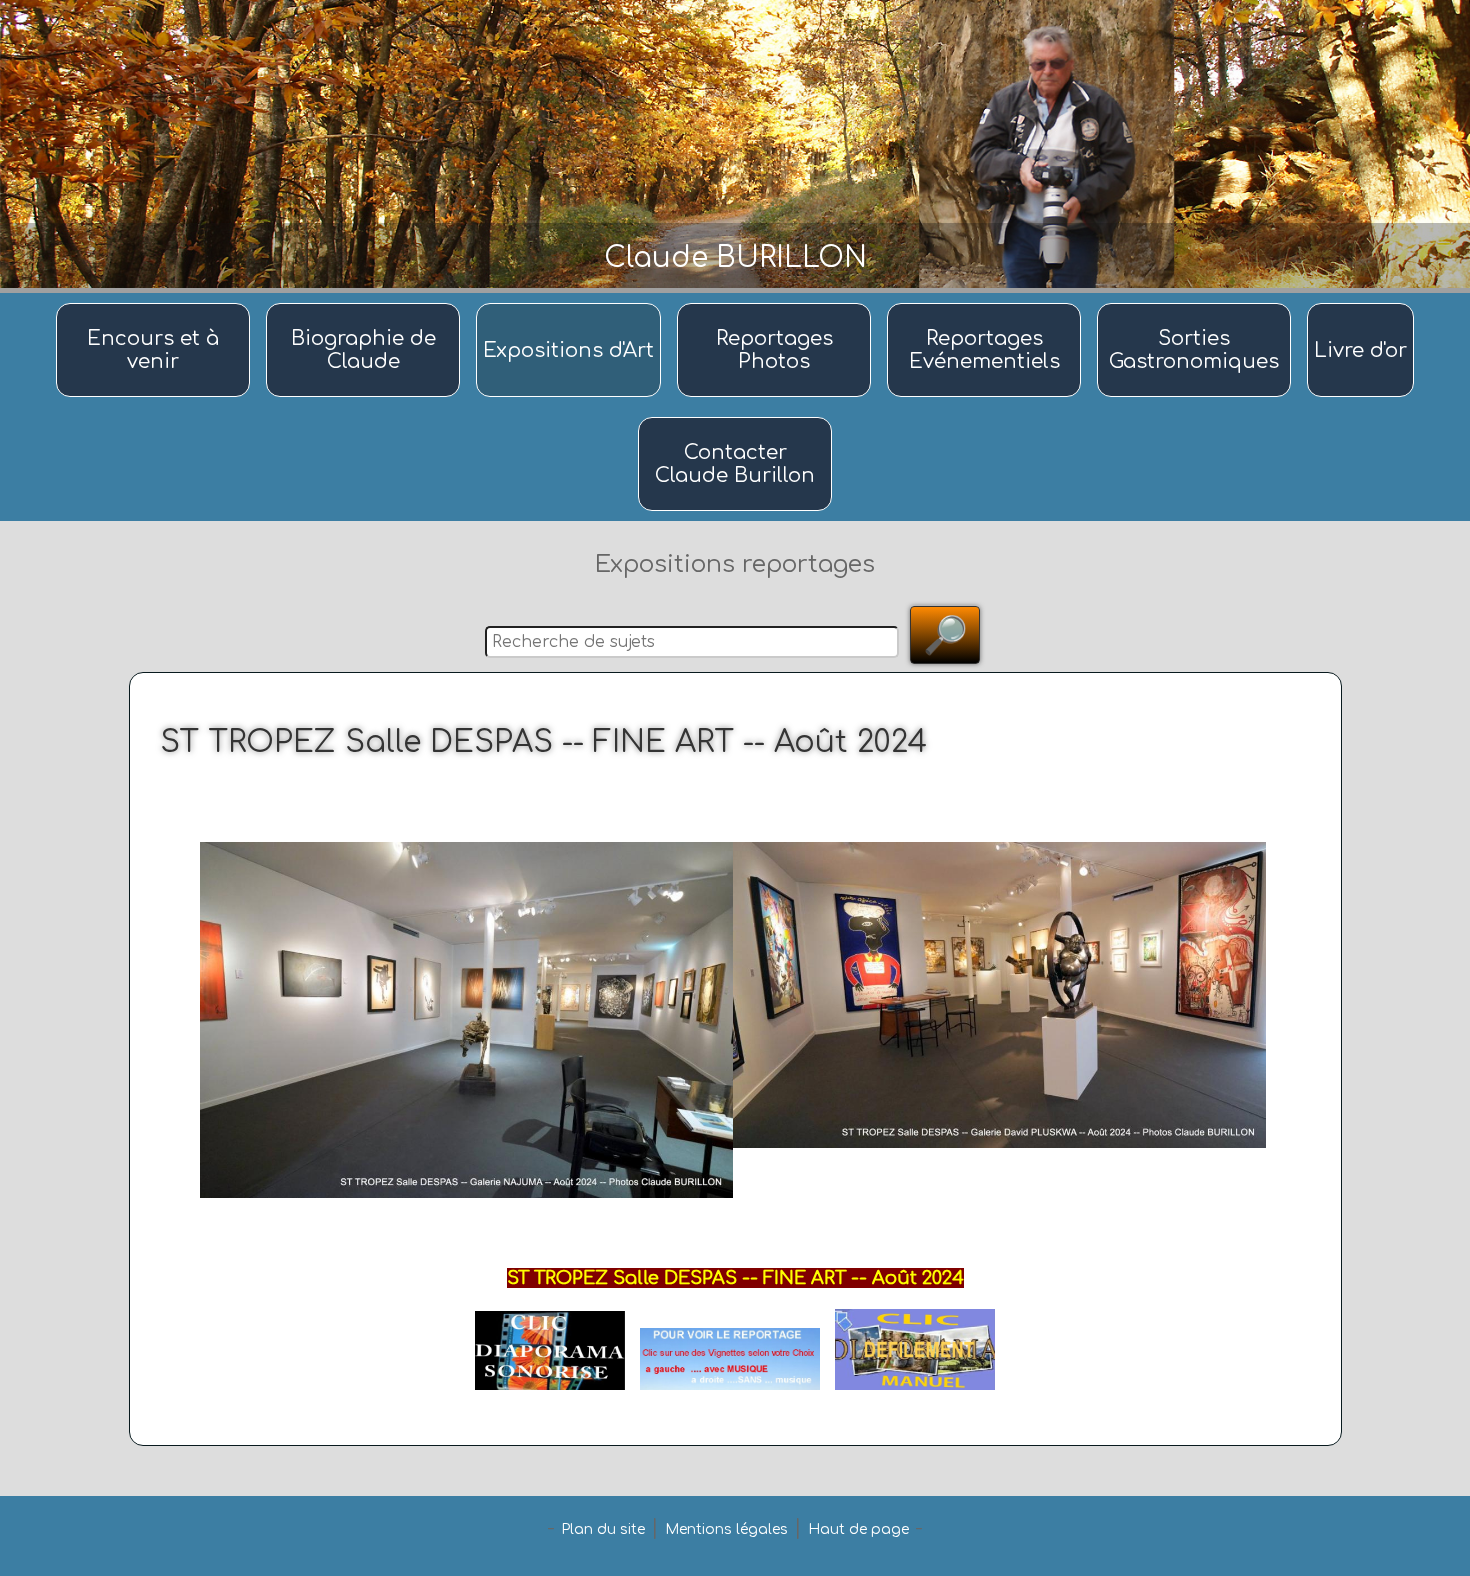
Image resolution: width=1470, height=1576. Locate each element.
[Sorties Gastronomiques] (1197, 304)
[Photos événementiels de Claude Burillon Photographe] (987, 304)
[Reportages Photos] (777, 304)
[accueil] (156, 304)
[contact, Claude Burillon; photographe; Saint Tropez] (735, 418)
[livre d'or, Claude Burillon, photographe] (1360, 304)
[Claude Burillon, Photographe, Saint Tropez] (366, 304)
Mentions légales (726, 1529)
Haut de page (858, 1529)
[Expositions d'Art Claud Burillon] (571, 304)
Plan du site (603, 1529)
